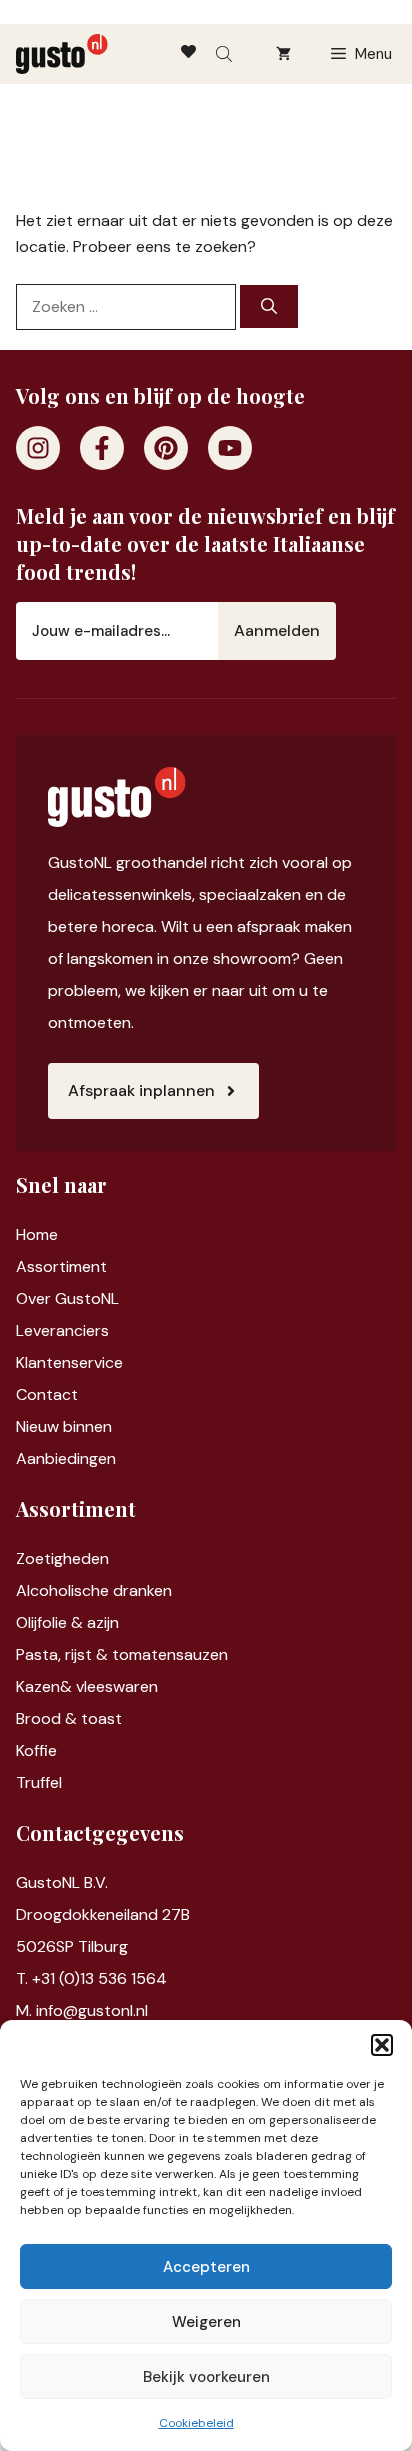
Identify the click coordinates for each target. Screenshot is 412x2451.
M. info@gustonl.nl (82, 2010)
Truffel (39, 1782)
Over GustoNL (67, 1298)
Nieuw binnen (64, 1426)
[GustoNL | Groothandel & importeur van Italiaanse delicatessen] (62, 54)
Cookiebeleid (196, 2423)
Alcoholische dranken (94, 1590)
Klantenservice (69, 1362)
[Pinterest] (166, 448)
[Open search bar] (226, 54)
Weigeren (206, 2322)
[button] (382, 2045)
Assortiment (61, 1266)
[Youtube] (230, 448)
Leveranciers (62, 1330)
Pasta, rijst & (64, 1654)
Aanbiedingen (66, 1458)
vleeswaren (117, 1686)
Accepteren (206, 2267)
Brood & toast (69, 1718)
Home (37, 1234)
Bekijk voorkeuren (206, 2377)
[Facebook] (102, 448)
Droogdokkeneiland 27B (103, 1914)
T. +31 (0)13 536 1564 (91, 1978)
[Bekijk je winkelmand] (283, 54)
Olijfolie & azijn (67, 1622)
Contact (47, 1394)
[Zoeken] (269, 306)
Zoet (33, 1558)
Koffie (36, 1750)
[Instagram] (38, 448)
